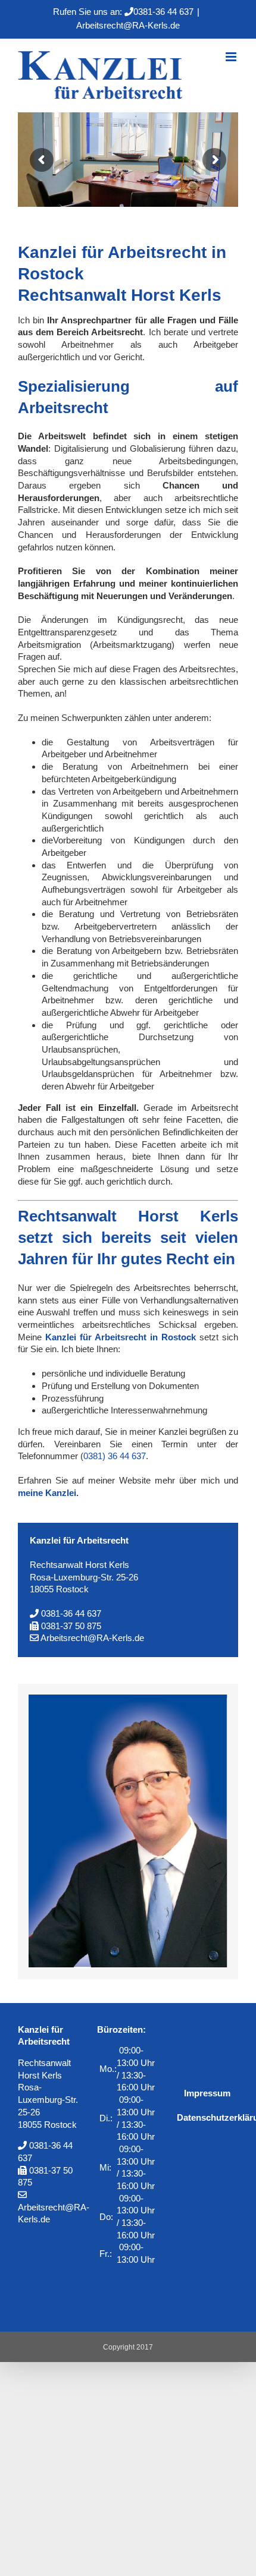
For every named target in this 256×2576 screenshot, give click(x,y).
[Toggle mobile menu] (232, 57)
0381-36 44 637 (163, 12)
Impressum (207, 2093)
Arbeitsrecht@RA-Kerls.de (128, 25)
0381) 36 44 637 (115, 1456)
